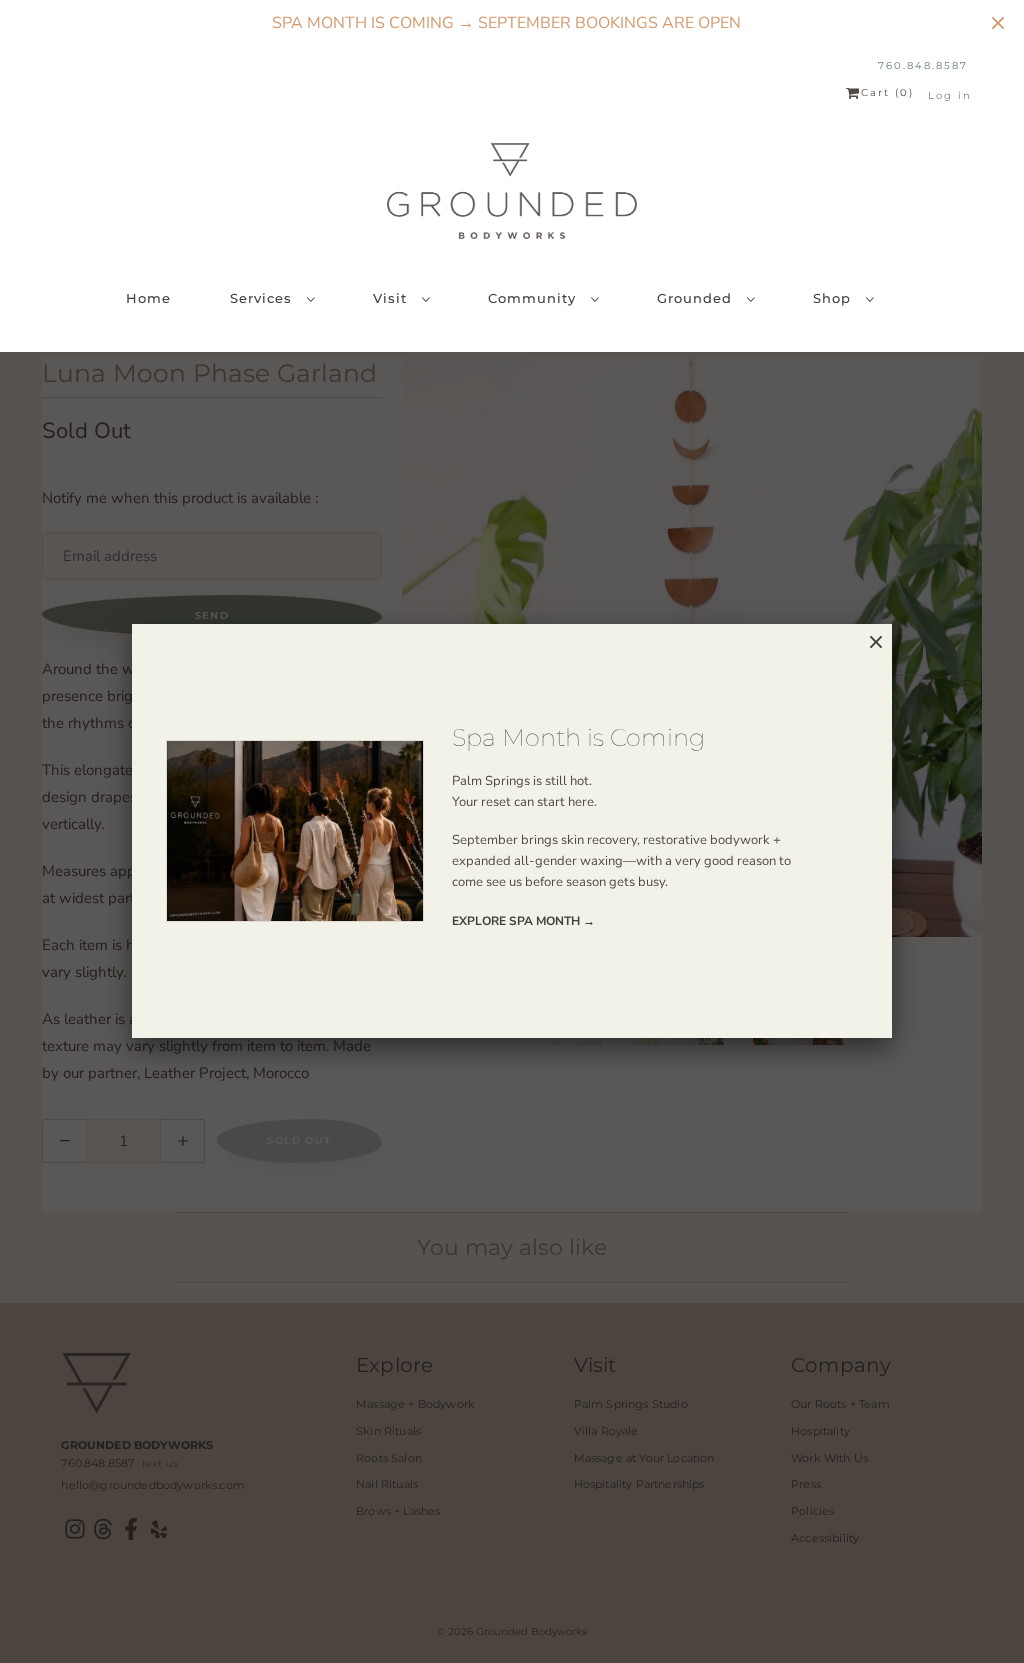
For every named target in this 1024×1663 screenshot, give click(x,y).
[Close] (876, 642)
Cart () (887, 93)
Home (148, 298)
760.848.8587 (923, 65)
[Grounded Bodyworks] (512, 191)
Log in (950, 95)
